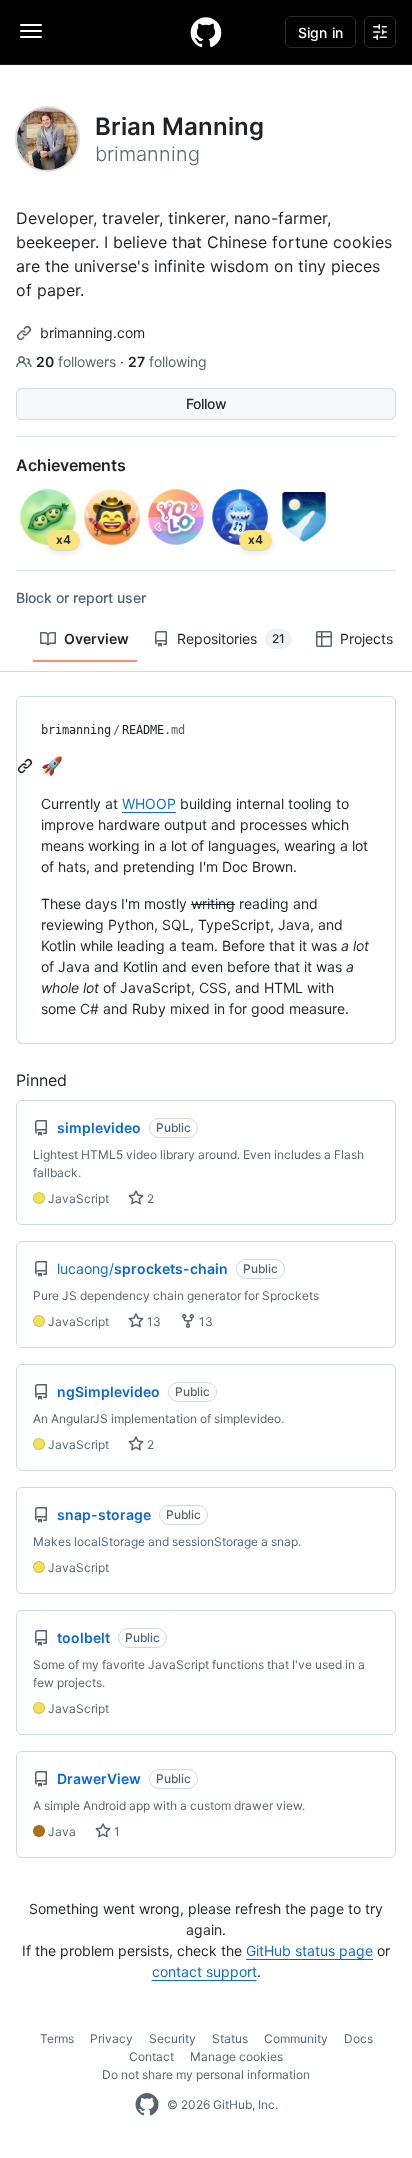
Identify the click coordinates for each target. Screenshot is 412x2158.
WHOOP (149, 803)
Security (172, 2038)
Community (296, 2038)
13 (152, 1321)
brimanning (76, 730)
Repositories (231, 638)
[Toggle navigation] (31, 31)
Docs (358, 2038)
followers (78, 361)
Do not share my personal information (206, 2074)
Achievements (71, 465)
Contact (151, 2056)
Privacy (111, 2038)
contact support (204, 1971)
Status (230, 2038)
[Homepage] (206, 32)
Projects (366, 638)
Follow (206, 403)
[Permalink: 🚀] (27, 766)
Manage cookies (236, 2056)
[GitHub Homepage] (147, 2105)
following (167, 361)
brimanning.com (92, 332)
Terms (57, 2038)
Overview (96, 638)
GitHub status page (309, 1950)
